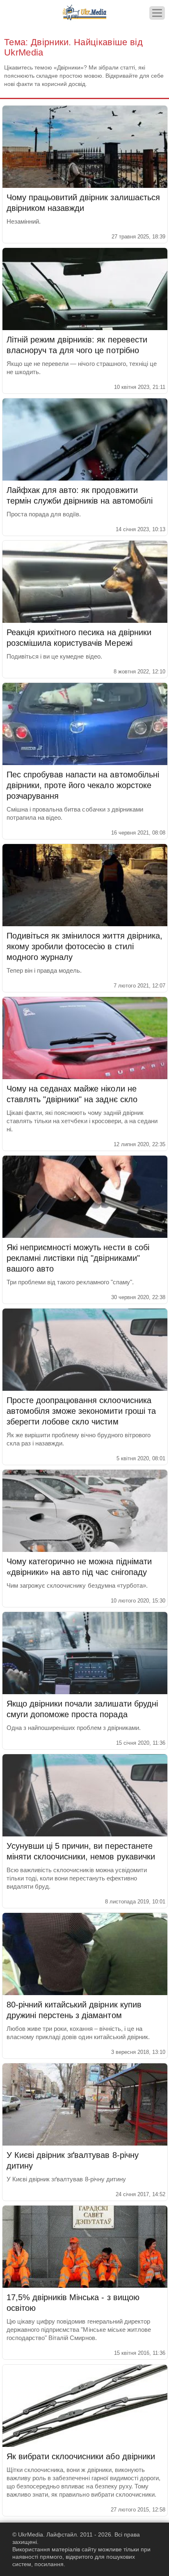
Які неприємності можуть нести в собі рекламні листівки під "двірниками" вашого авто (78, 1258)
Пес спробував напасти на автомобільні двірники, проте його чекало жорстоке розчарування (83, 785)
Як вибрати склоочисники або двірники (81, 2456)
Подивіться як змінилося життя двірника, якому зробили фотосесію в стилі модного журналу (84, 946)
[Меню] (157, 13)
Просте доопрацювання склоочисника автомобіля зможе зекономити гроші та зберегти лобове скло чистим (81, 1411)
